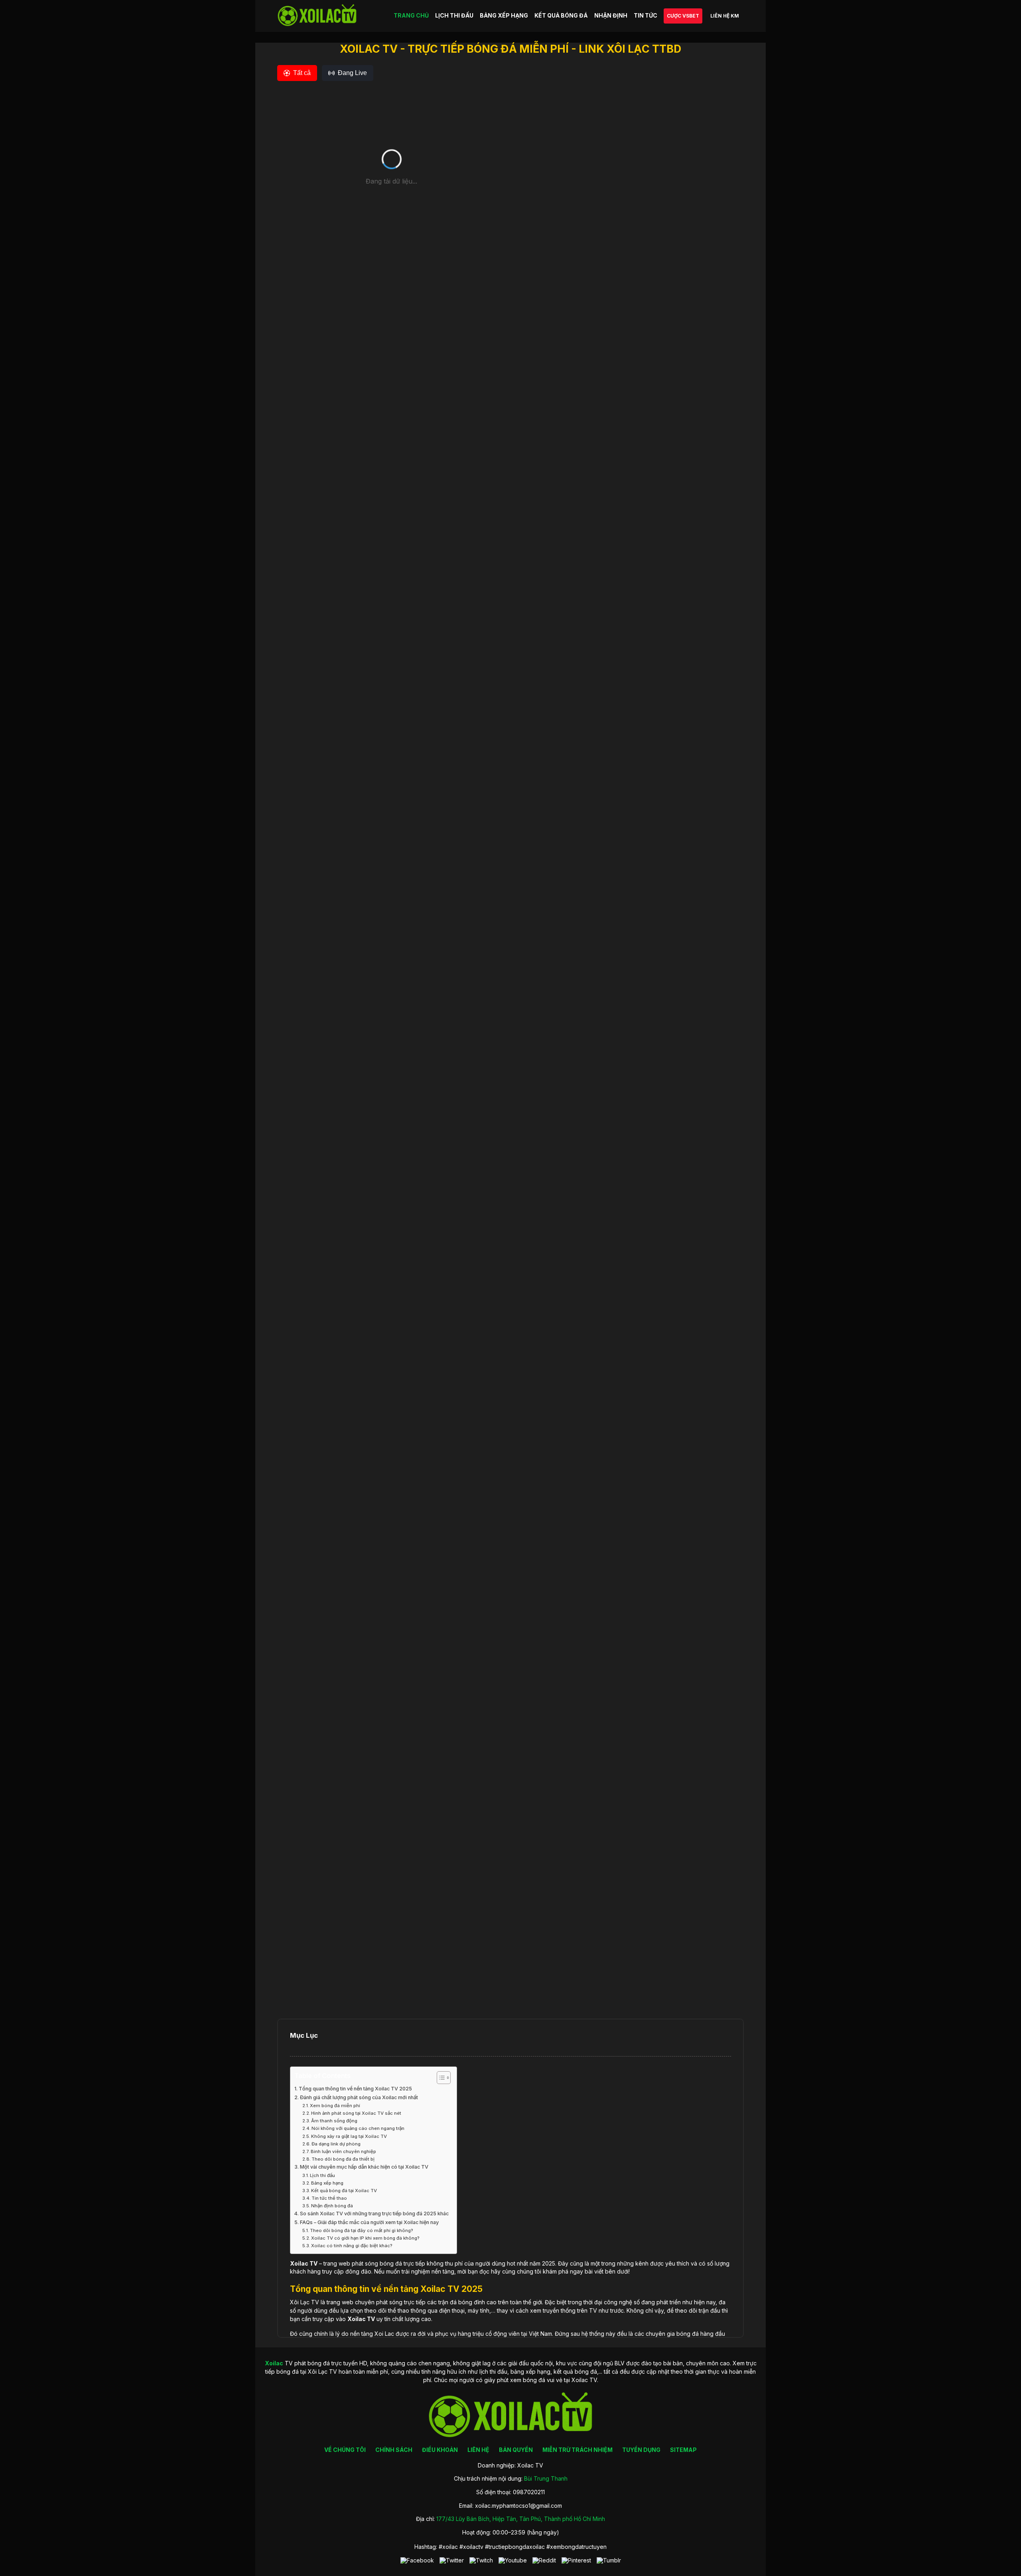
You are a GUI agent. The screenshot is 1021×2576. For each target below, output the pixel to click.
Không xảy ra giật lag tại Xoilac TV (349, 2136)
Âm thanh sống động (334, 2121)
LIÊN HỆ (478, 2450)
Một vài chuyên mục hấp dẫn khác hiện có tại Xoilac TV (364, 2167)
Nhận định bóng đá (332, 2206)
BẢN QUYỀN (516, 2450)
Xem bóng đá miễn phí (335, 2106)
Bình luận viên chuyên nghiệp (343, 2151)
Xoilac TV (361, 2319)
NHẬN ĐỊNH (611, 15)
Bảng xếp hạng (327, 2183)
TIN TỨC (646, 15)
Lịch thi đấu (322, 2175)
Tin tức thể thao (329, 2198)
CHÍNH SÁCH (394, 2450)
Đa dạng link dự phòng (336, 2144)
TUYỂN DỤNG (641, 2450)
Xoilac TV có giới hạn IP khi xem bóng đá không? (365, 2238)
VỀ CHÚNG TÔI (345, 2450)
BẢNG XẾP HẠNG (504, 15)
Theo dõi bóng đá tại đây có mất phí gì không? (362, 2230)
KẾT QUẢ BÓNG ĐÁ (561, 15)
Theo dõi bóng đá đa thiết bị (343, 2159)
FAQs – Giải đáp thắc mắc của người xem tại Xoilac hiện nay (369, 2222)
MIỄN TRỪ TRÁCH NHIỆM (578, 2450)
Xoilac (299, 2263)
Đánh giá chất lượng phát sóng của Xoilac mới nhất (359, 2097)
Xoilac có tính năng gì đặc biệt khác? (352, 2246)
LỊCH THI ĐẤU (454, 15)
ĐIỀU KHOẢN (440, 2450)
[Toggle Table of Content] (440, 2078)
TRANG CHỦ (411, 15)
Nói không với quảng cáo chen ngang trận (358, 2128)
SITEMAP (683, 2450)
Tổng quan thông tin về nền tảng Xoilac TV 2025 (355, 2089)
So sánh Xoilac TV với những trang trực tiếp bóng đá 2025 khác (374, 2214)
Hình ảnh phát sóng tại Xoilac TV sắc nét (356, 2113)
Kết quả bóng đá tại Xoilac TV (344, 2191)
